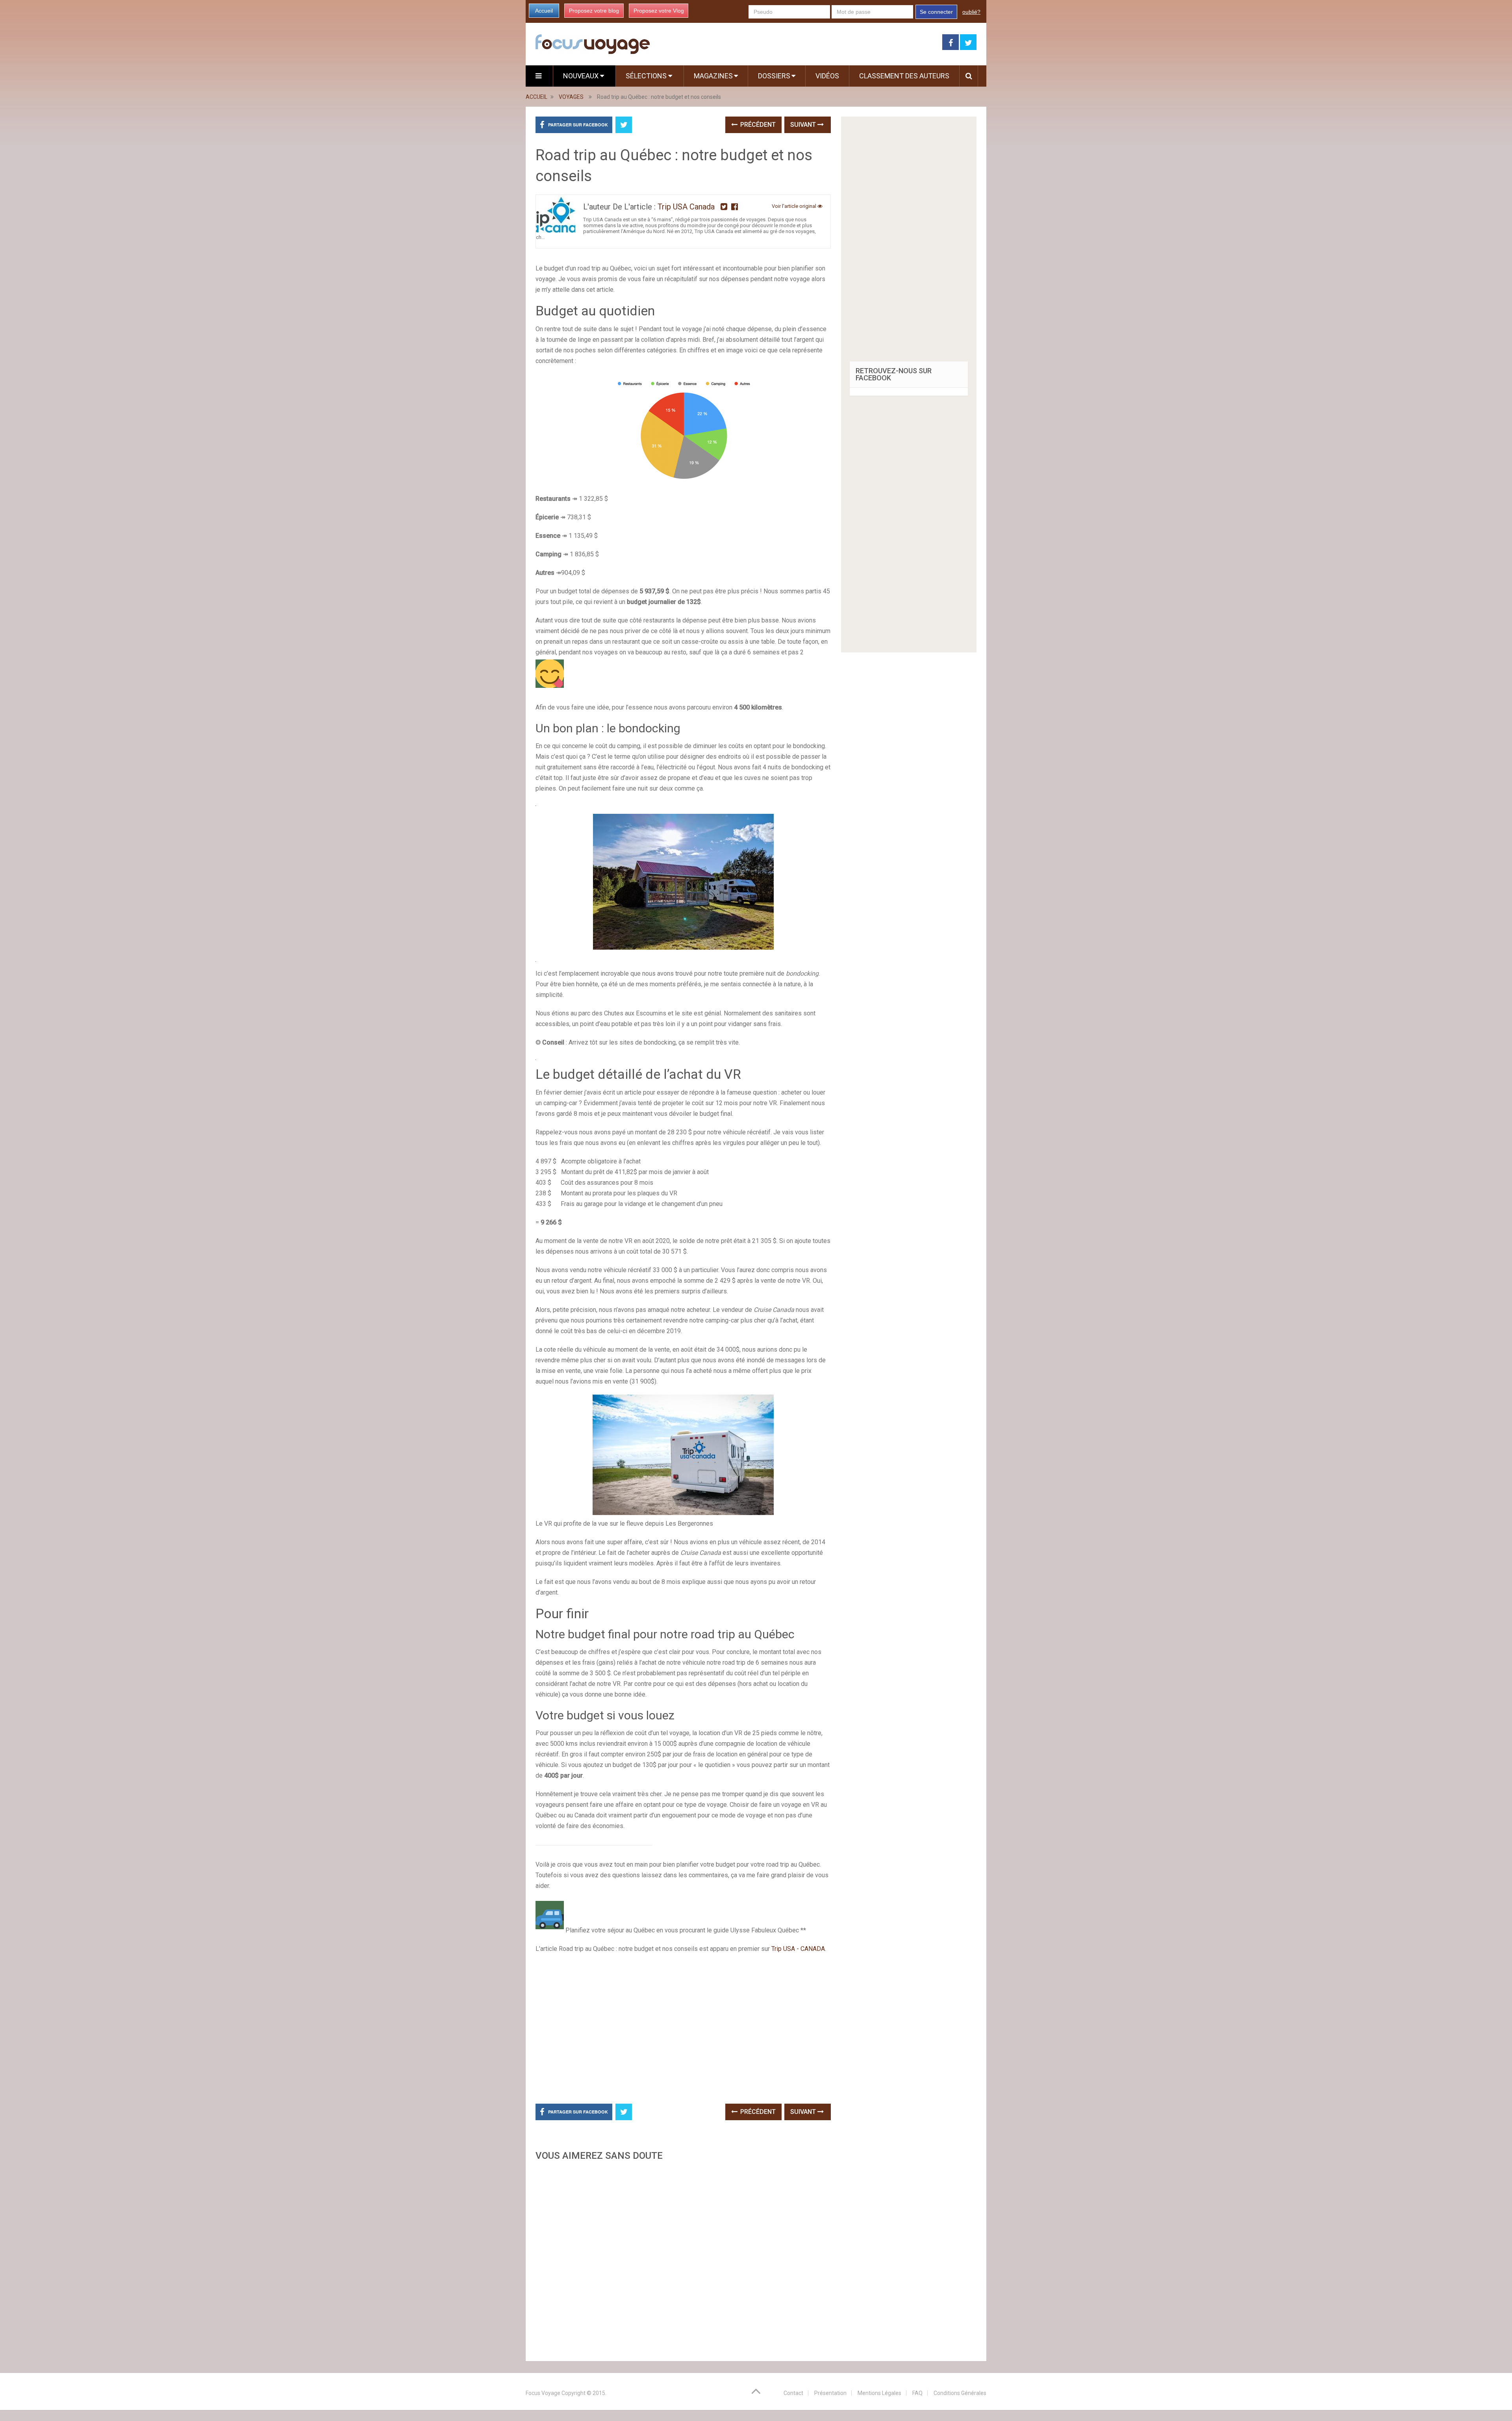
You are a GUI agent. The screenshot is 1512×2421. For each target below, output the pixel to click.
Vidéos (827, 76)
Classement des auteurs (904, 76)
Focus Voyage (543, 2393)
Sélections (647, 76)
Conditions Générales (960, 2393)
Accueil (544, 11)
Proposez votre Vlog (659, 11)
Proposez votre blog (594, 11)
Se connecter (936, 12)
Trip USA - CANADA (798, 1949)
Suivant (804, 125)
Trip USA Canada (686, 207)
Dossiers (774, 76)
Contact (793, 2393)
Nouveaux (582, 76)
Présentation (830, 2393)
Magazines (713, 76)
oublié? (971, 12)
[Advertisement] (683, 2259)
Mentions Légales (879, 2393)
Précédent (757, 125)
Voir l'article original (795, 206)
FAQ (917, 2393)
